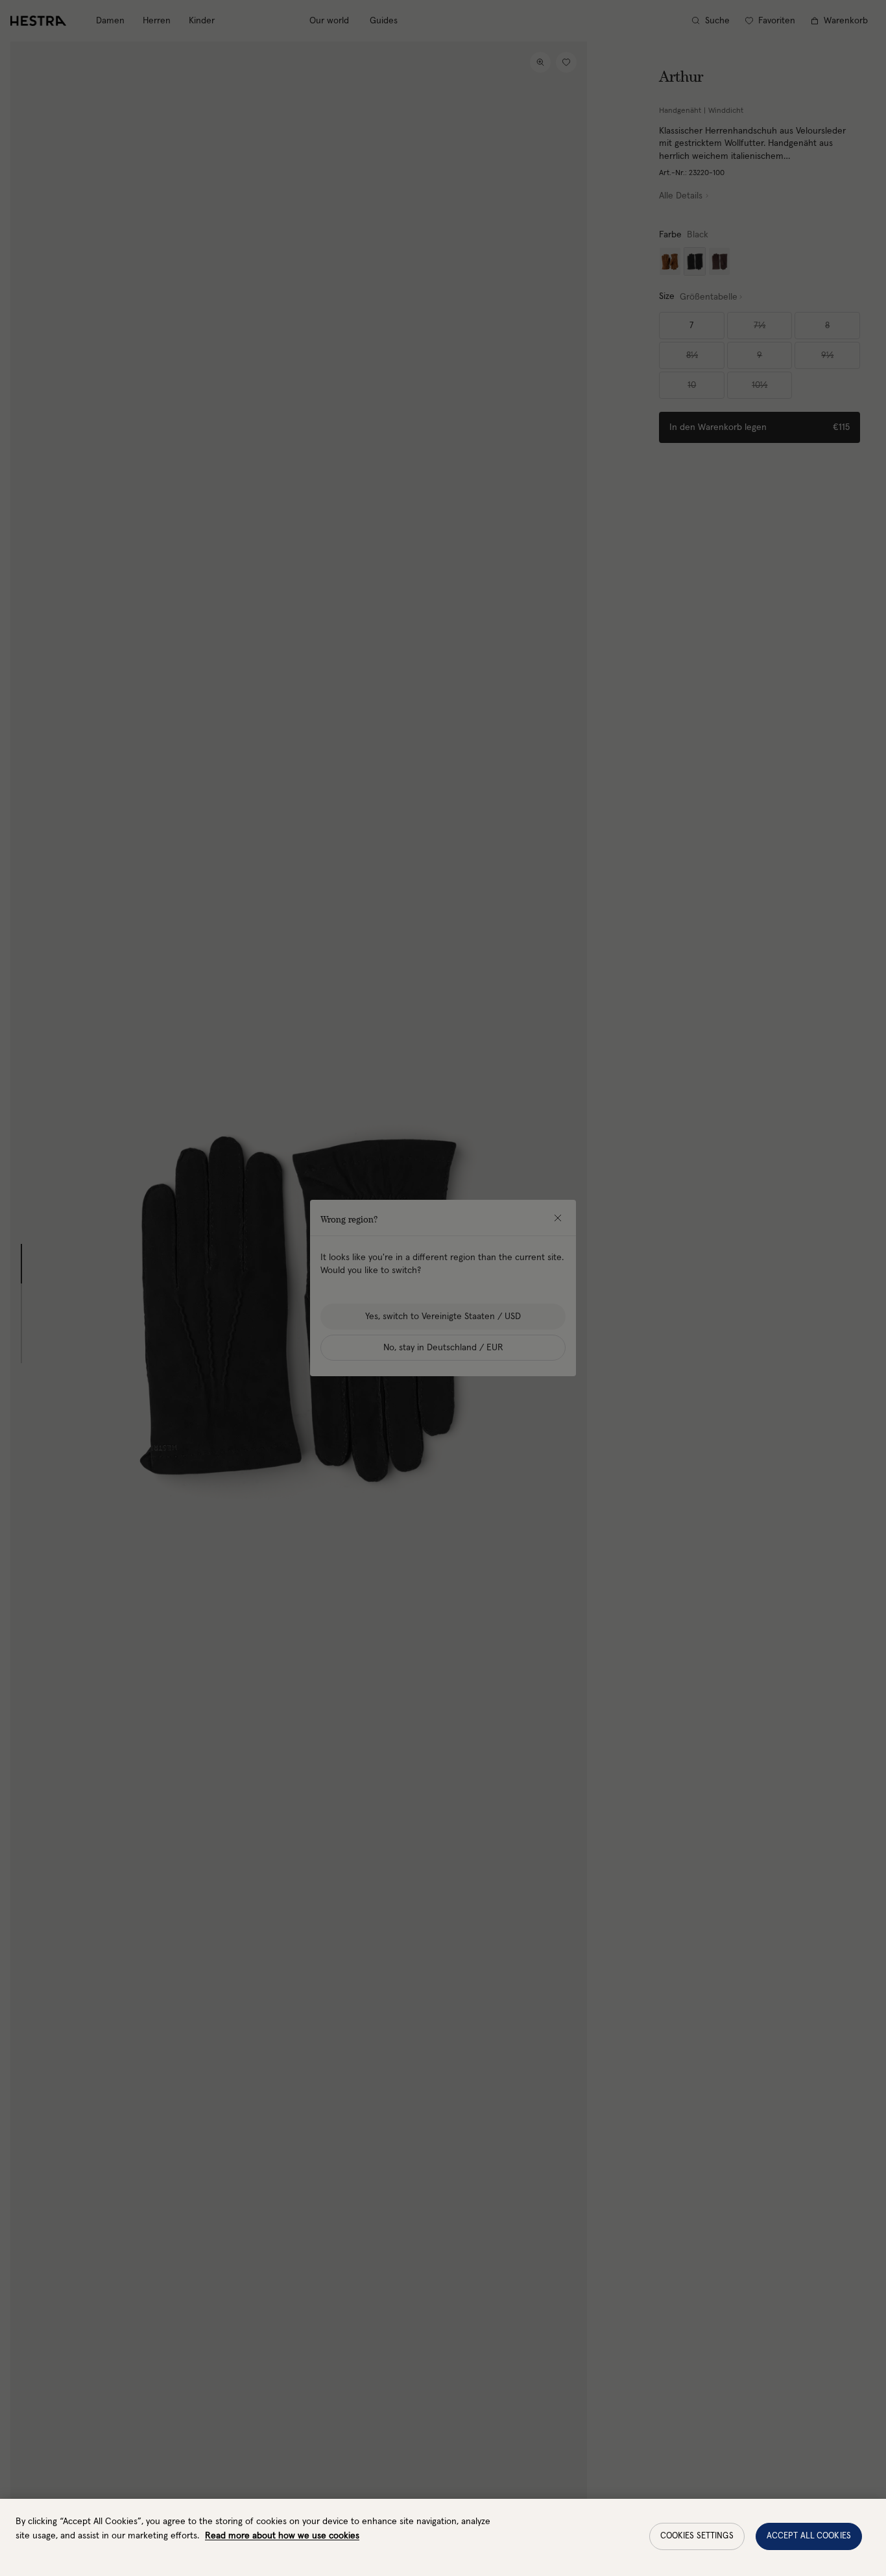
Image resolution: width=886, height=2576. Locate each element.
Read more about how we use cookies (282, 2536)
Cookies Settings (697, 2536)
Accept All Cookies (809, 2536)
